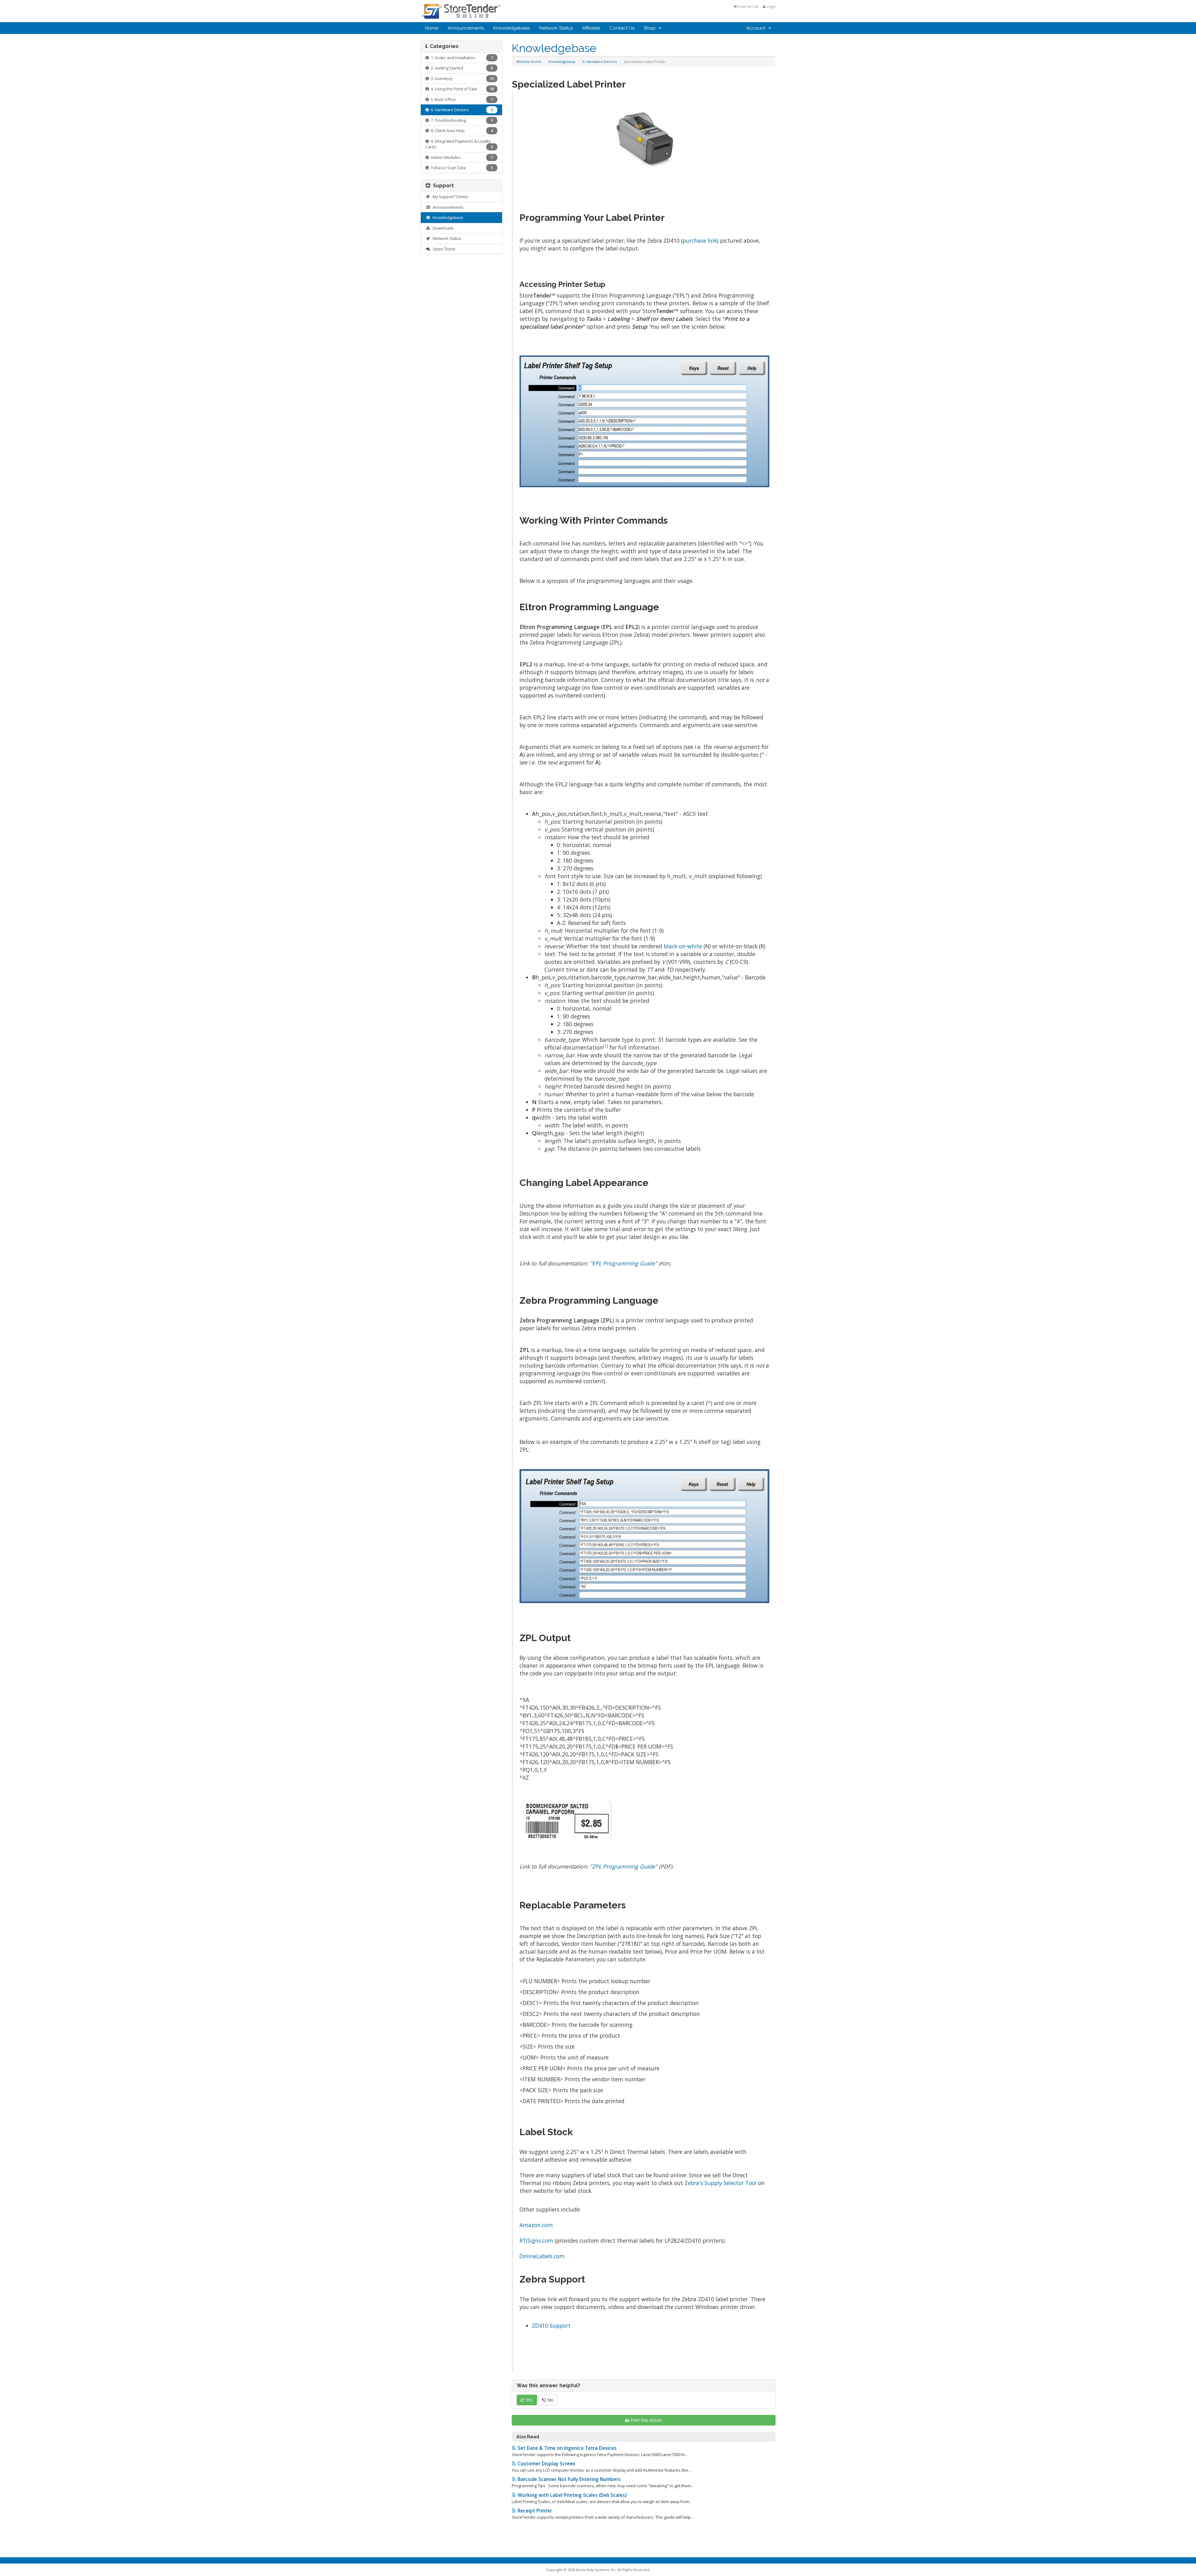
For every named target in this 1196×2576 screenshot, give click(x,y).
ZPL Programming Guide (624, 1866)
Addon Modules (461, 157)
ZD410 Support (551, 2326)
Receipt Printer (534, 2511)
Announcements (466, 28)
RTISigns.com (536, 2240)
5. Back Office (461, 99)
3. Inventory (461, 79)
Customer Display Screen (546, 2464)
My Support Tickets (449, 197)
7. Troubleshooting (461, 120)
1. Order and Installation (461, 58)
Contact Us (622, 28)
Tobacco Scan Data (461, 168)
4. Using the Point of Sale (461, 89)
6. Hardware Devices (600, 62)
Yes (529, 2400)
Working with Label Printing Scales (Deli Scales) (572, 2495)
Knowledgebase (512, 28)
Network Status (556, 28)
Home (432, 28)
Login (771, 6)
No (550, 2400)
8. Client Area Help (461, 131)
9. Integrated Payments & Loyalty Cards (459, 144)
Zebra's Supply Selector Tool (721, 2183)
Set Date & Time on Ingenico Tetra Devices (567, 2448)
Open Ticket (443, 249)
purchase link (700, 240)
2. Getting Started (461, 68)
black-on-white (683, 946)
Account (757, 28)
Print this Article (646, 2420)
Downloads (442, 228)
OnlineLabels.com (542, 2256)
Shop (651, 28)
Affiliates (591, 28)
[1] (605, 1046)
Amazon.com (536, 2225)
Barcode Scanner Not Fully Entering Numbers (569, 2479)
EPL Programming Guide (624, 1263)
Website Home (529, 62)
